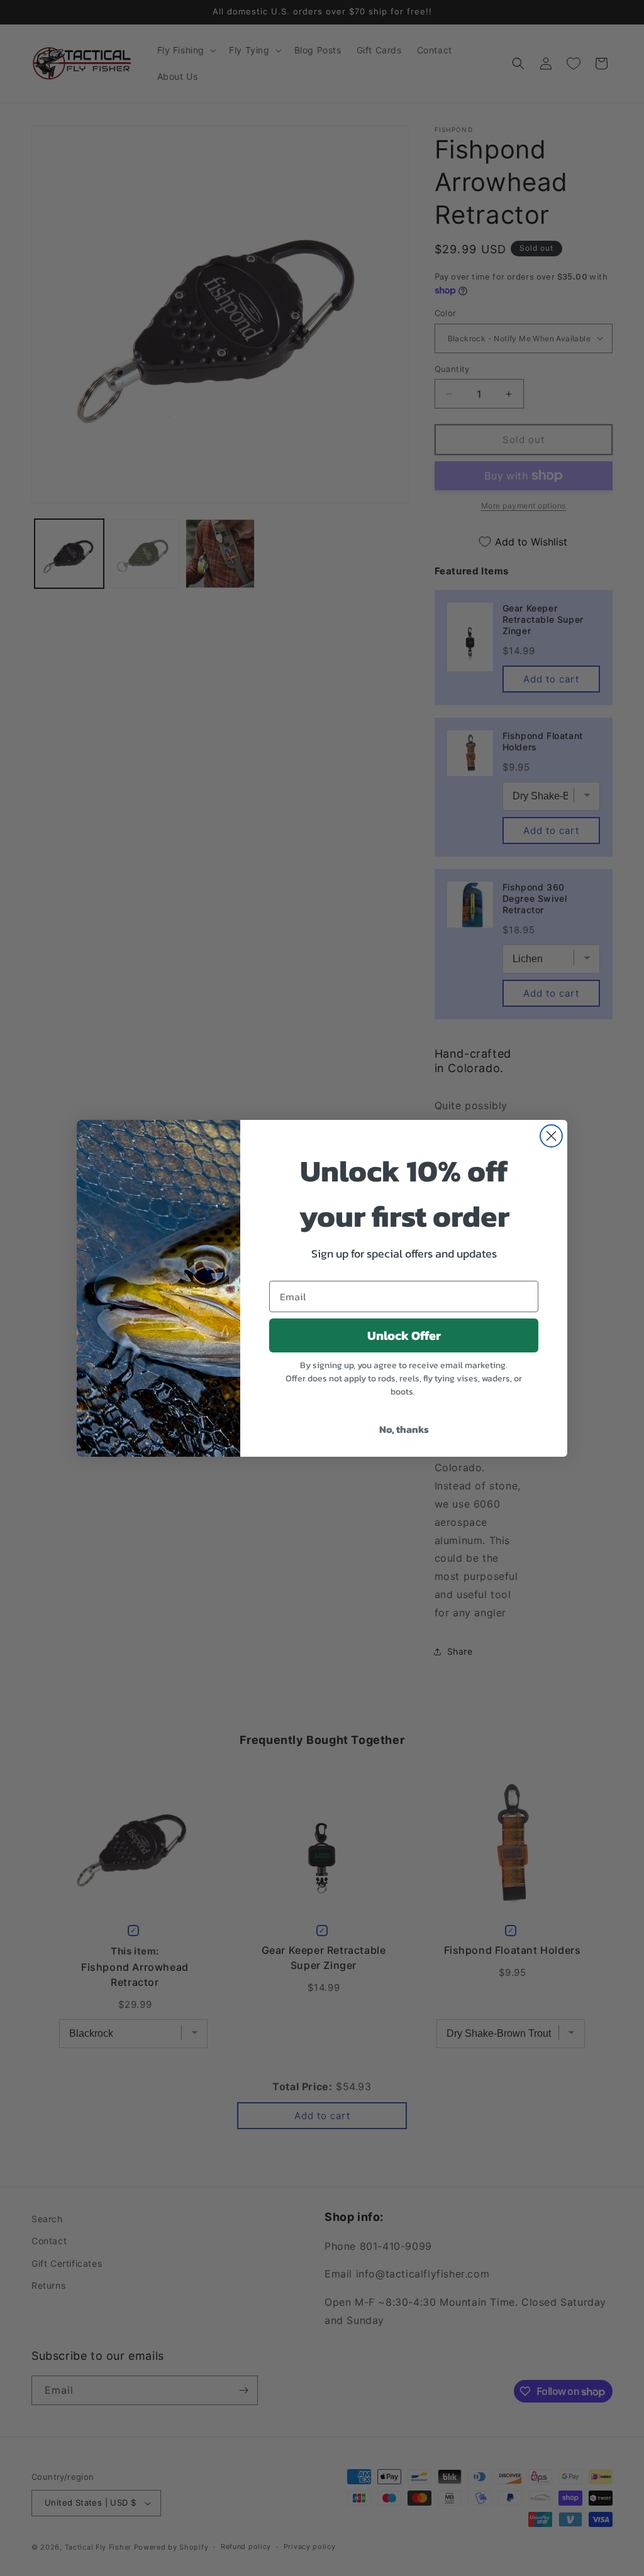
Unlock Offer (404, 1335)
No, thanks (404, 1429)
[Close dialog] (551, 1136)
